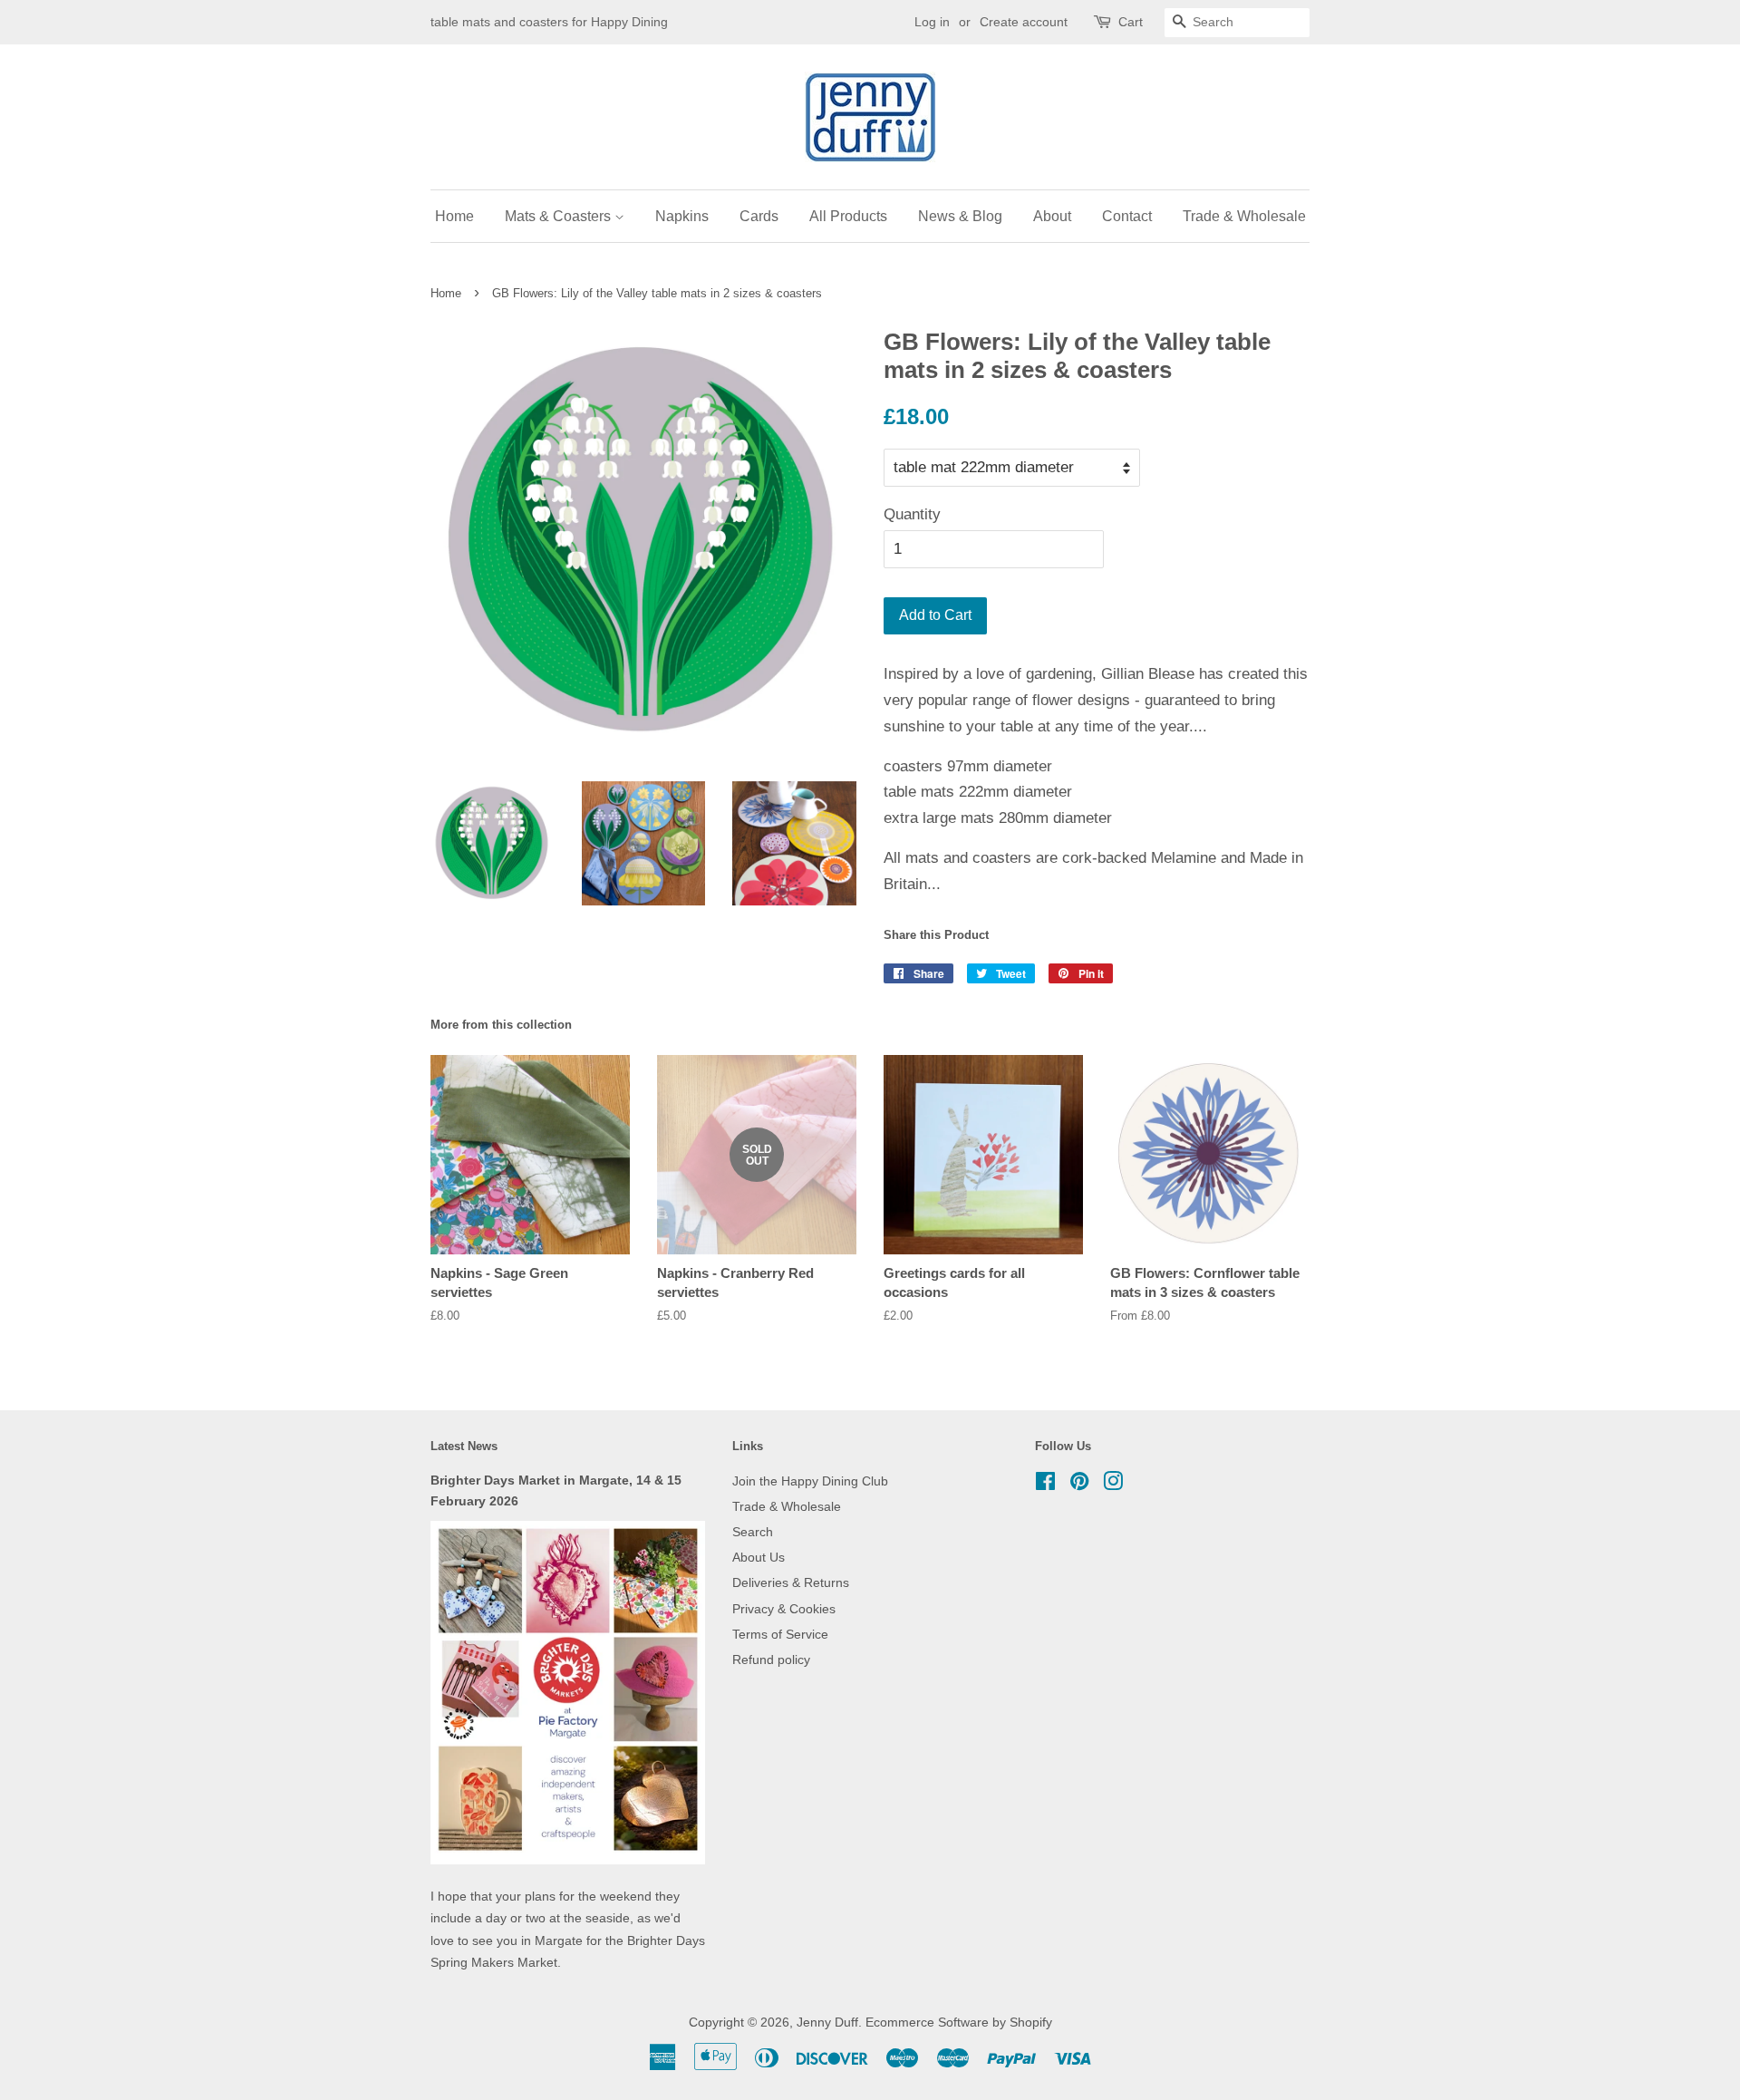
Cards (759, 216)
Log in (932, 22)
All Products (848, 216)
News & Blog (960, 216)
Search (753, 1532)
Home (454, 216)
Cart (1131, 22)
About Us (759, 1557)
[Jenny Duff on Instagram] (1113, 1485)
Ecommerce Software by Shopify (959, 2022)
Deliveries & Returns (791, 1582)
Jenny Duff (827, 2022)
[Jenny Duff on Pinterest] (1079, 1485)
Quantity (912, 514)
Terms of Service (780, 1634)
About (1052, 216)
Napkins (682, 216)
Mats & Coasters (560, 216)
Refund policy (771, 1660)
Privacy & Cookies (784, 1609)
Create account (1024, 22)
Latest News (464, 1446)
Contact (1127, 216)
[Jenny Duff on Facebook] (1045, 1485)
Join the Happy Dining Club (810, 1481)
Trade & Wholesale (1244, 216)
